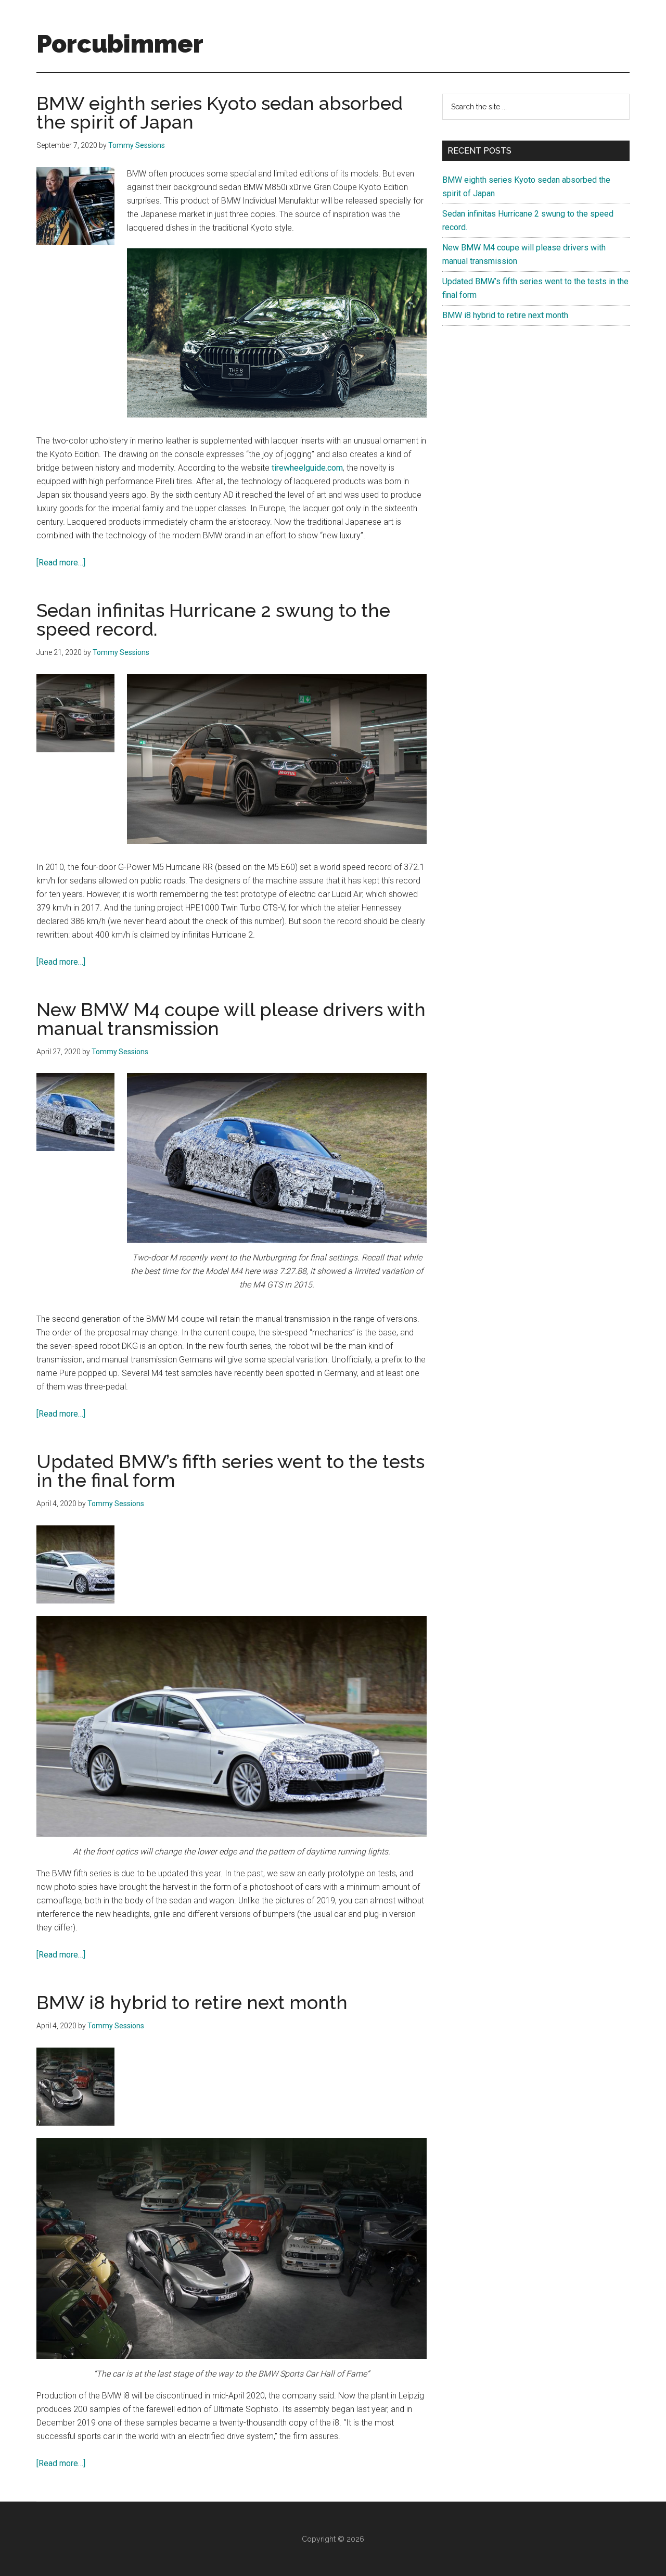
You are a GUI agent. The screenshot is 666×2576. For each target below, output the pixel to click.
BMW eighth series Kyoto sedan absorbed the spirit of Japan (220, 112)
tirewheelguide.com (306, 468)
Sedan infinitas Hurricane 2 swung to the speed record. (213, 620)
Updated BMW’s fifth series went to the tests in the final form (230, 1471)
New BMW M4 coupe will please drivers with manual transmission (231, 1019)
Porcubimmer (120, 44)
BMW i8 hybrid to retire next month (192, 2002)
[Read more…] (61, 563)
